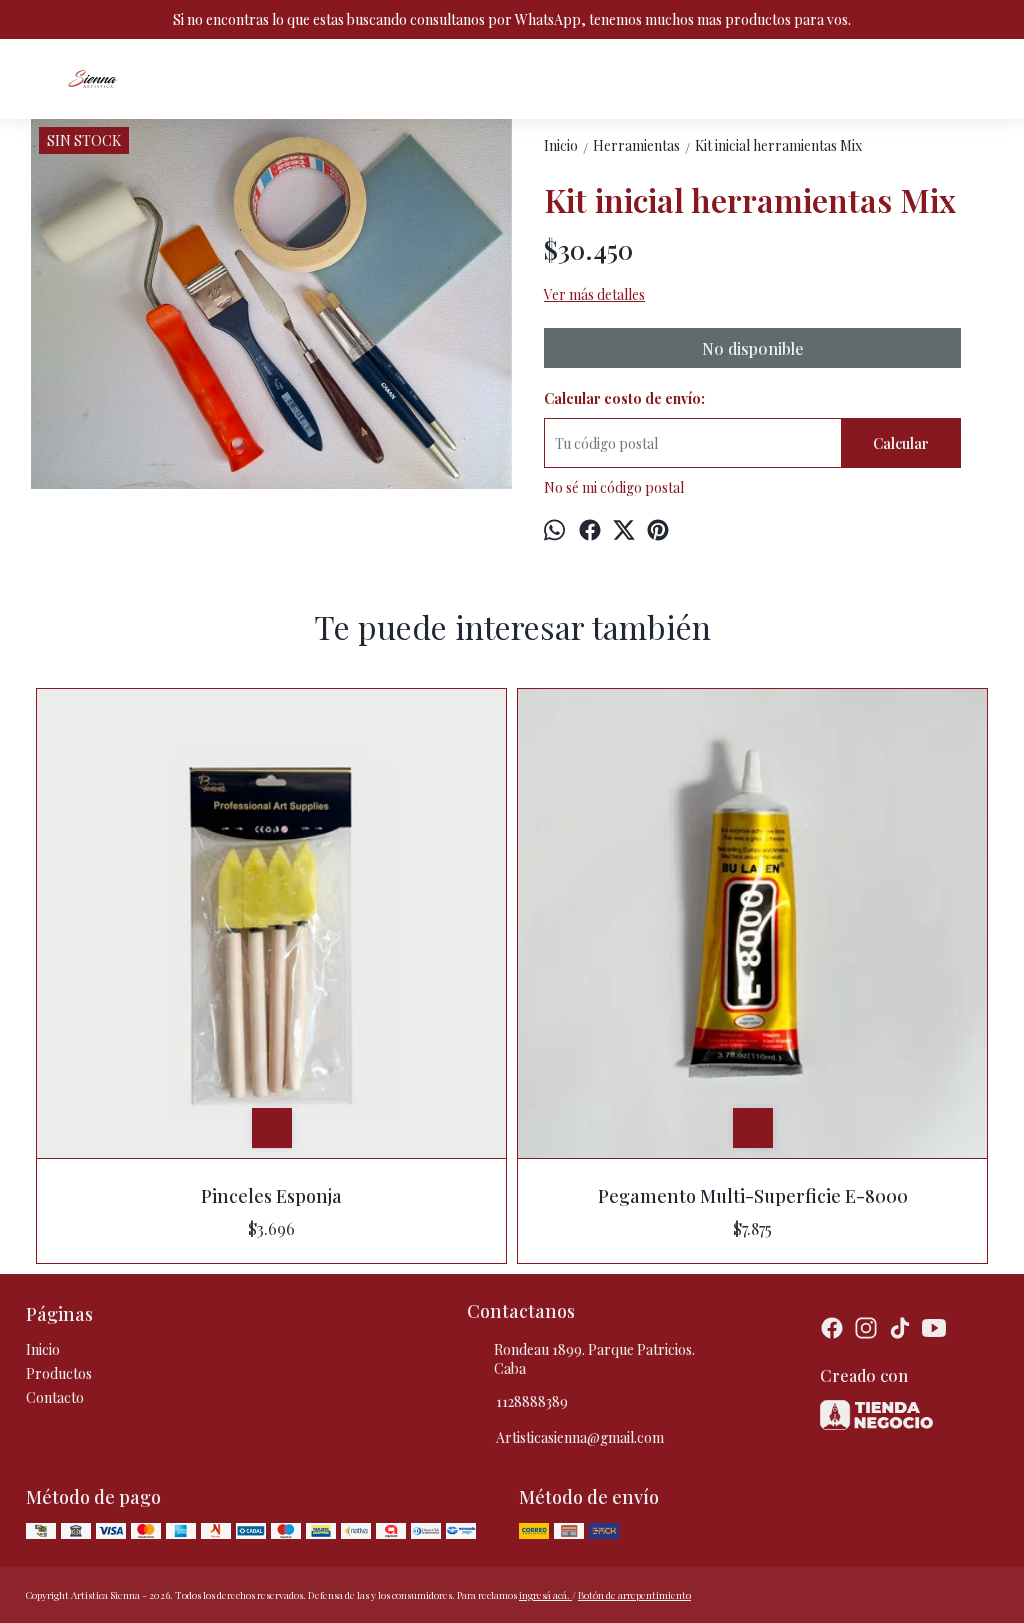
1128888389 (532, 1401)
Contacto (55, 1397)
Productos (59, 1373)
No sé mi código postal (614, 487)
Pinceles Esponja (271, 1196)
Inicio (43, 1349)
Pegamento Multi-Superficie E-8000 (753, 1196)
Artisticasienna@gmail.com (580, 1437)
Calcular (901, 443)
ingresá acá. (545, 1595)
